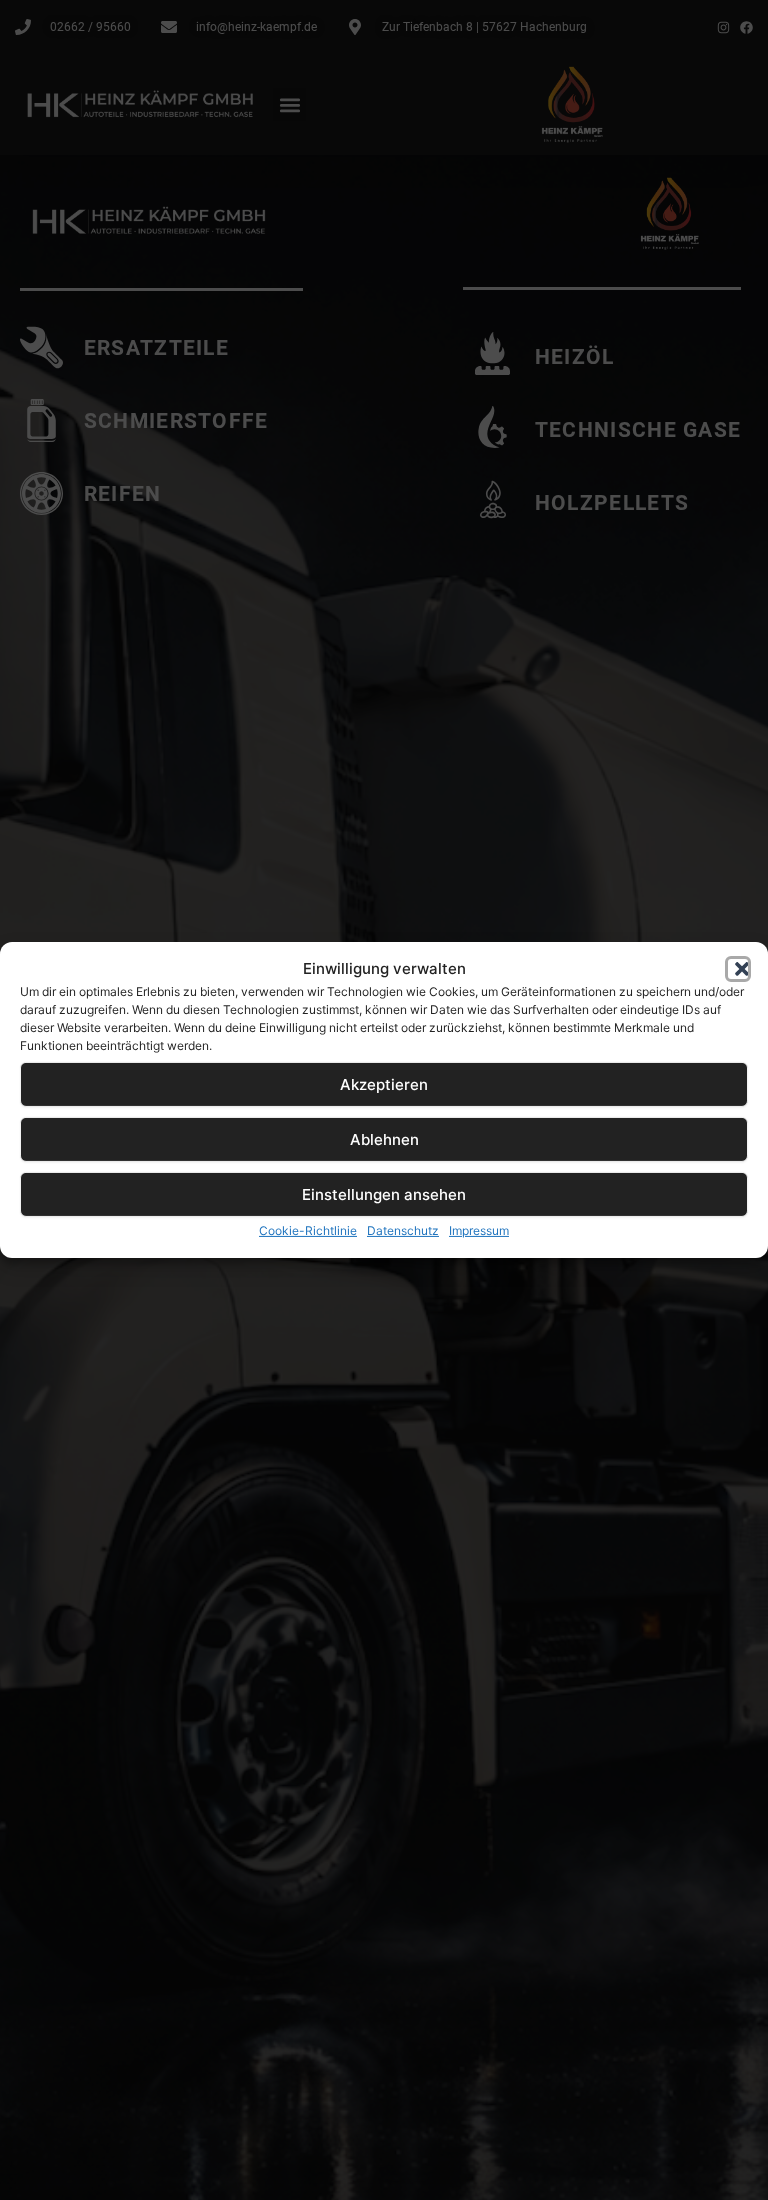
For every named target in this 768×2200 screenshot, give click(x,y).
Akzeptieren (384, 1084)
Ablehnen (384, 1139)
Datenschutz (403, 1230)
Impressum (479, 1230)
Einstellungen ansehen (384, 1194)
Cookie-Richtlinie (308, 1230)
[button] (738, 969)
